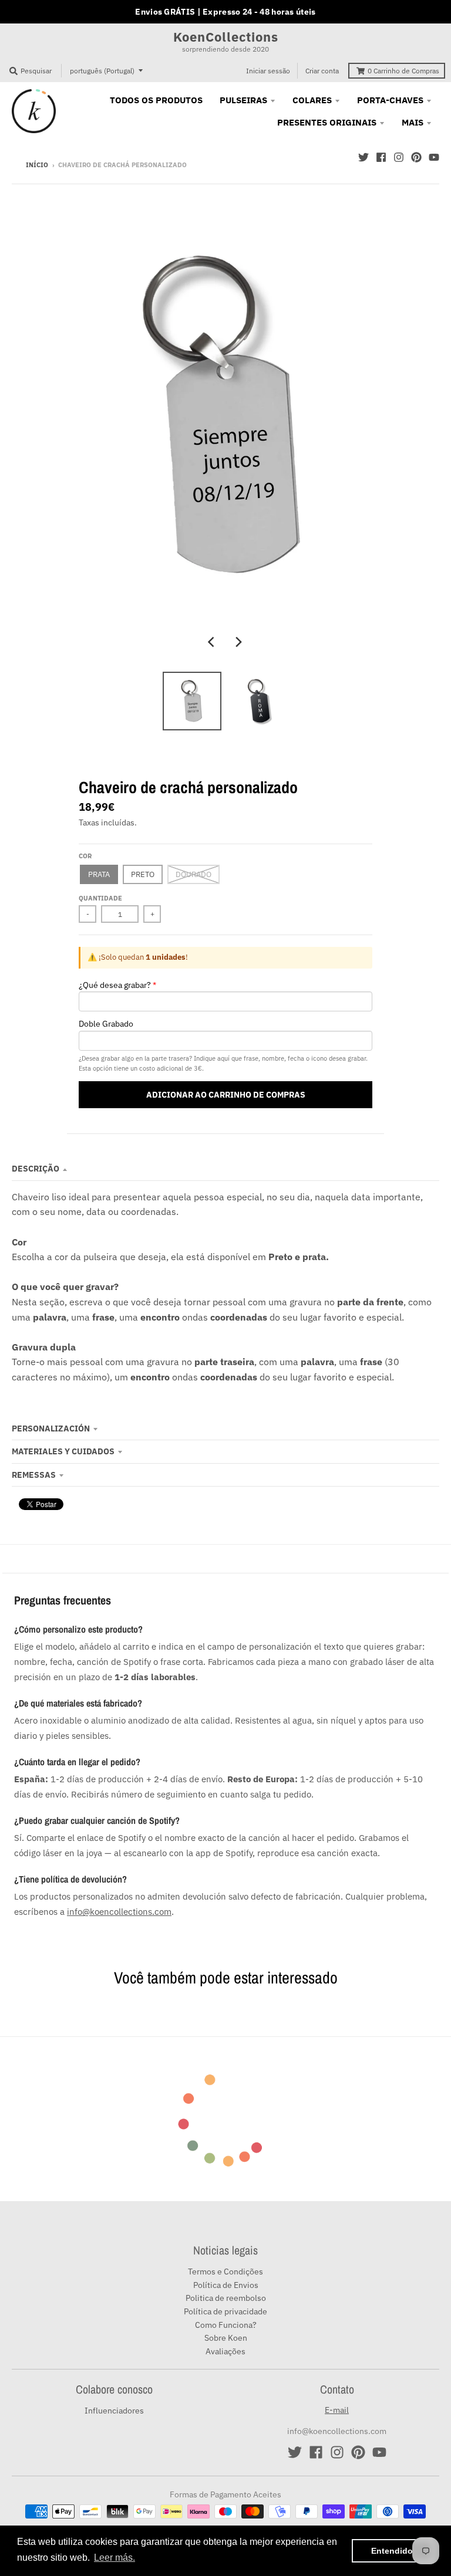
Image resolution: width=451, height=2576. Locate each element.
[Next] (238, 642)
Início (37, 165)
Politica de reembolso (226, 2298)
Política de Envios (226, 2285)
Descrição (36, 1169)
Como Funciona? (226, 2325)
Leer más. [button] (115, 2558)
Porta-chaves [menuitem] (390, 100)
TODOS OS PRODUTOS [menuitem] (156, 100)
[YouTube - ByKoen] (434, 157)
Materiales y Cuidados (63, 1451)
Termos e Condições (225, 2272)
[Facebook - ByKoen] (381, 157)
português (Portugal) (102, 71)
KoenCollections (226, 37)
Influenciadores (114, 2411)
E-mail (337, 2410)
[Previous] (213, 642)
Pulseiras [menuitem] (243, 100)
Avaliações (225, 2351)
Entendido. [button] (393, 2551)
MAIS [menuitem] (413, 122)
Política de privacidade (225, 2311)
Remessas (34, 1475)
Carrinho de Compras (403, 71)
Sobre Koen (226, 2338)
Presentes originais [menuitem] (327, 122)
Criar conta (322, 71)
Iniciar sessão (268, 71)
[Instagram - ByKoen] (399, 157)
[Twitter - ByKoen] (364, 157)
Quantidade (100, 898)
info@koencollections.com (119, 1911)
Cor (85, 856)
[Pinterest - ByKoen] (416, 157)
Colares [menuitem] (312, 100)
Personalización (51, 1429)
